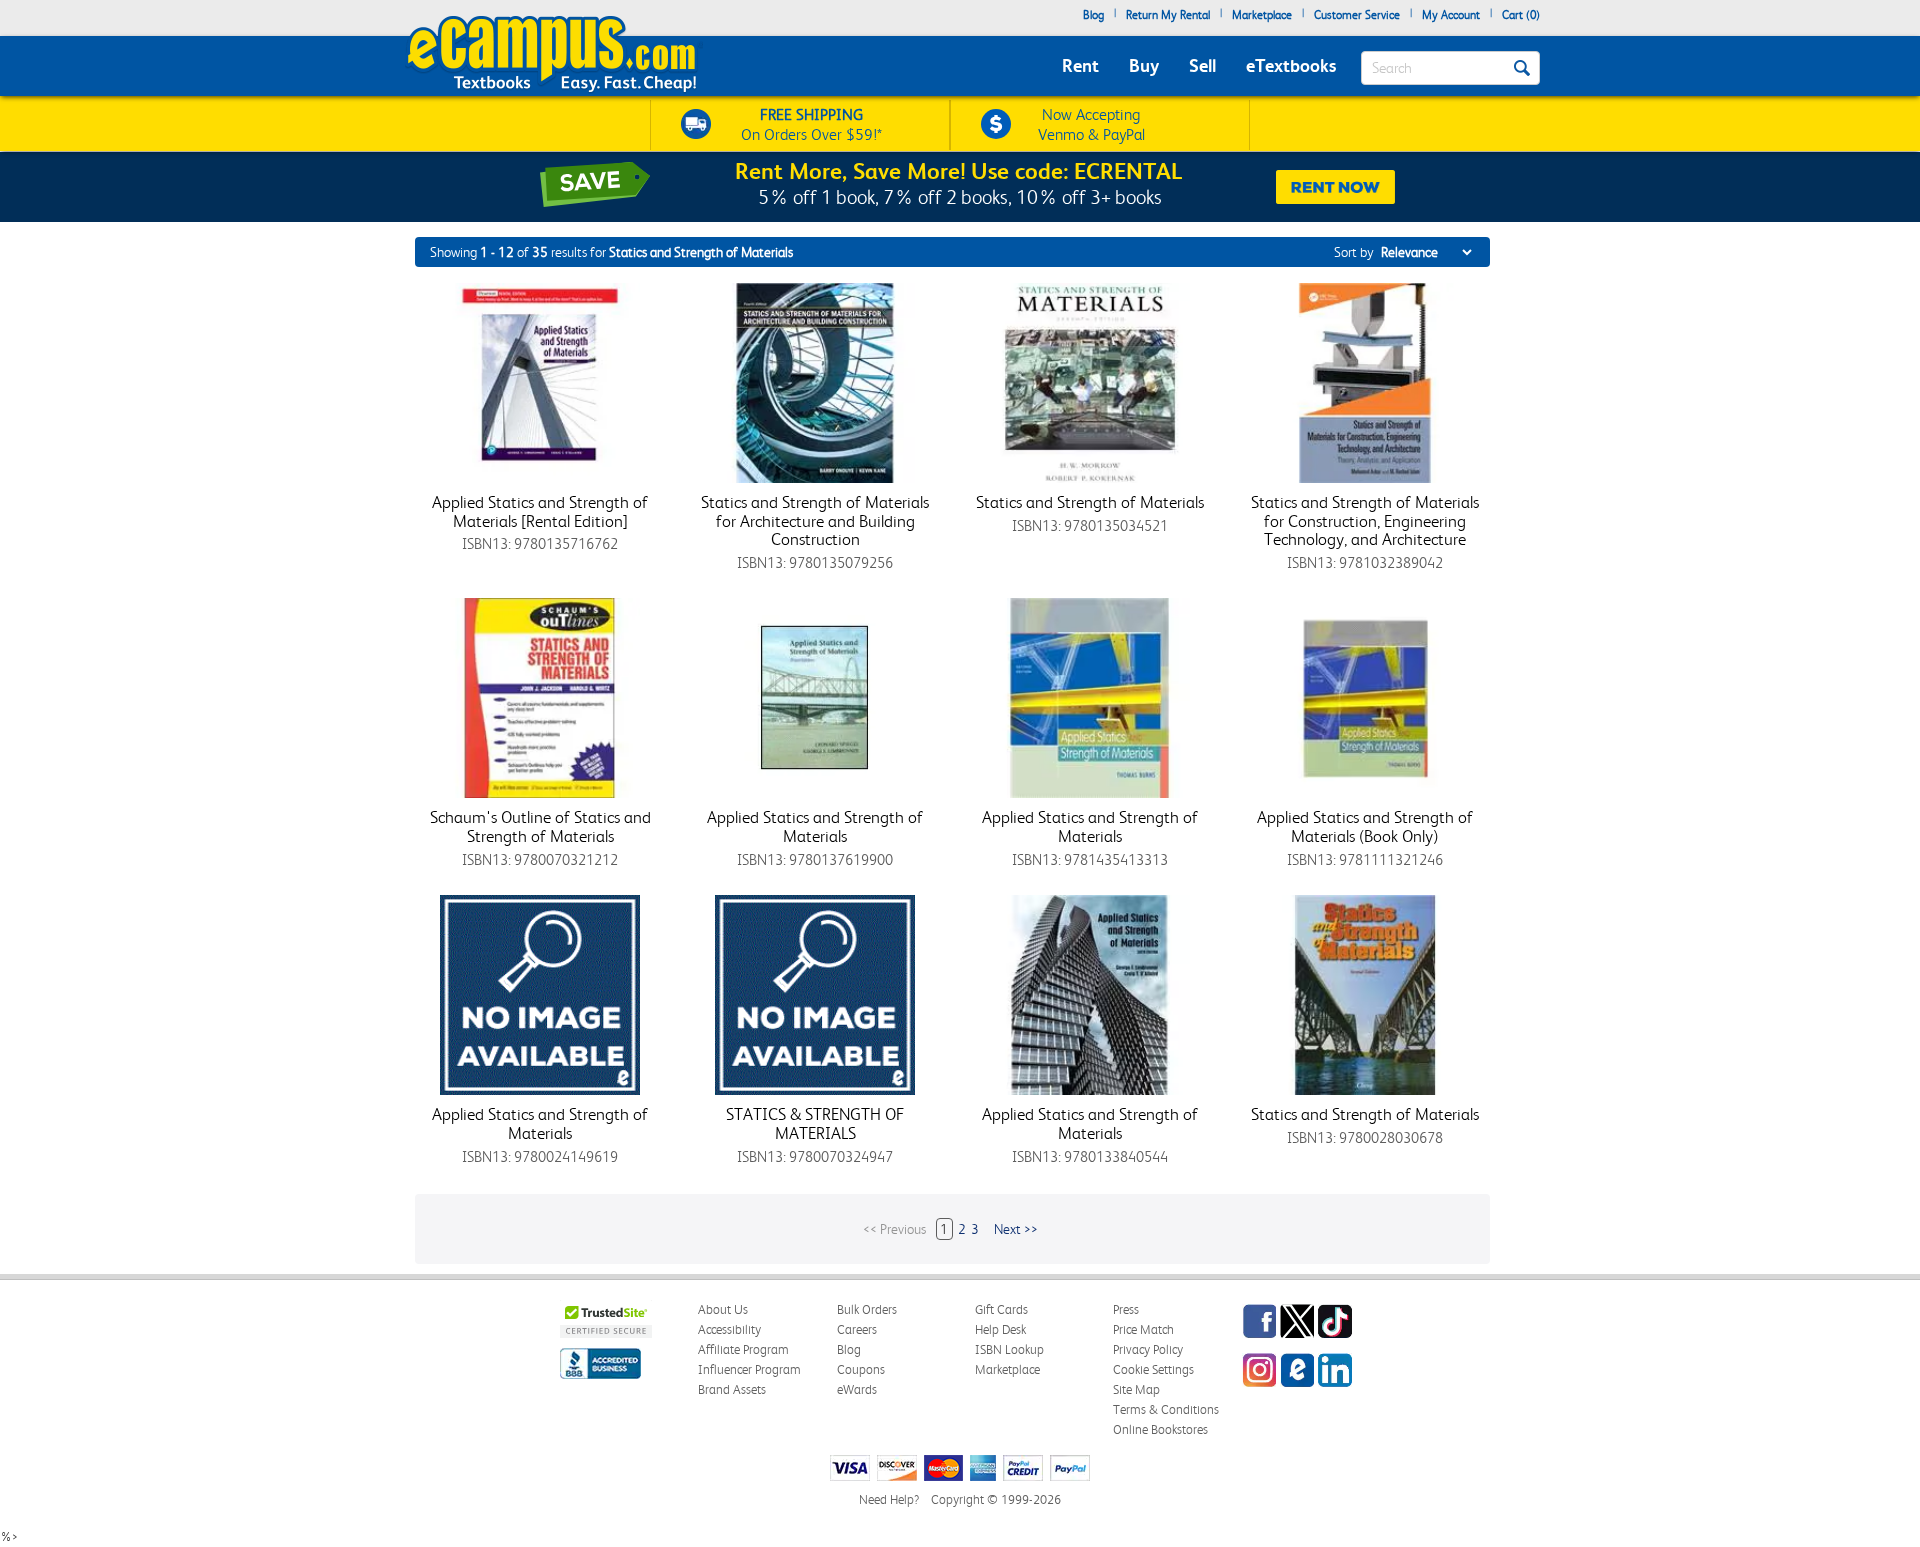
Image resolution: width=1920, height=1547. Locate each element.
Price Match (1143, 1329)
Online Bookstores (1160, 1429)
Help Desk (1000, 1329)
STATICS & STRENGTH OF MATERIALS (815, 1123)
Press (1126, 1309)
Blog (1093, 15)
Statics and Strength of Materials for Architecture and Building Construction (815, 520)
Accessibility (729, 1329)
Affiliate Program (743, 1349)
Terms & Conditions (1166, 1409)
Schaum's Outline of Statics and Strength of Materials (540, 826)
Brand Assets (732, 1389)
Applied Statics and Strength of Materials (815, 826)
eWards (857, 1389)
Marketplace (1262, 15)
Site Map (1136, 1389)
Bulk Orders (867, 1309)
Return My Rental (1168, 15)
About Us (723, 1309)
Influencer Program (749, 1369)
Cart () (1521, 15)
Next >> (1016, 1229)
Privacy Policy (1148, 1349)
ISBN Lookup (1009, 1349)
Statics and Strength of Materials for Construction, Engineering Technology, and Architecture (1365, 520)
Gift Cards (1001, 1309)
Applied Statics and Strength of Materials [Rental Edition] (540, 511)
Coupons (861, 1369)
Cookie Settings (1153, 1369)
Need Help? (889, 1499)
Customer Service (1357, 15)
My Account (1451, 15)
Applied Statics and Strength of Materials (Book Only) (1365, 826)
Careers (857, 1329)
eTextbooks (1291, 65)
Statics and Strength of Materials (1090, 502)
